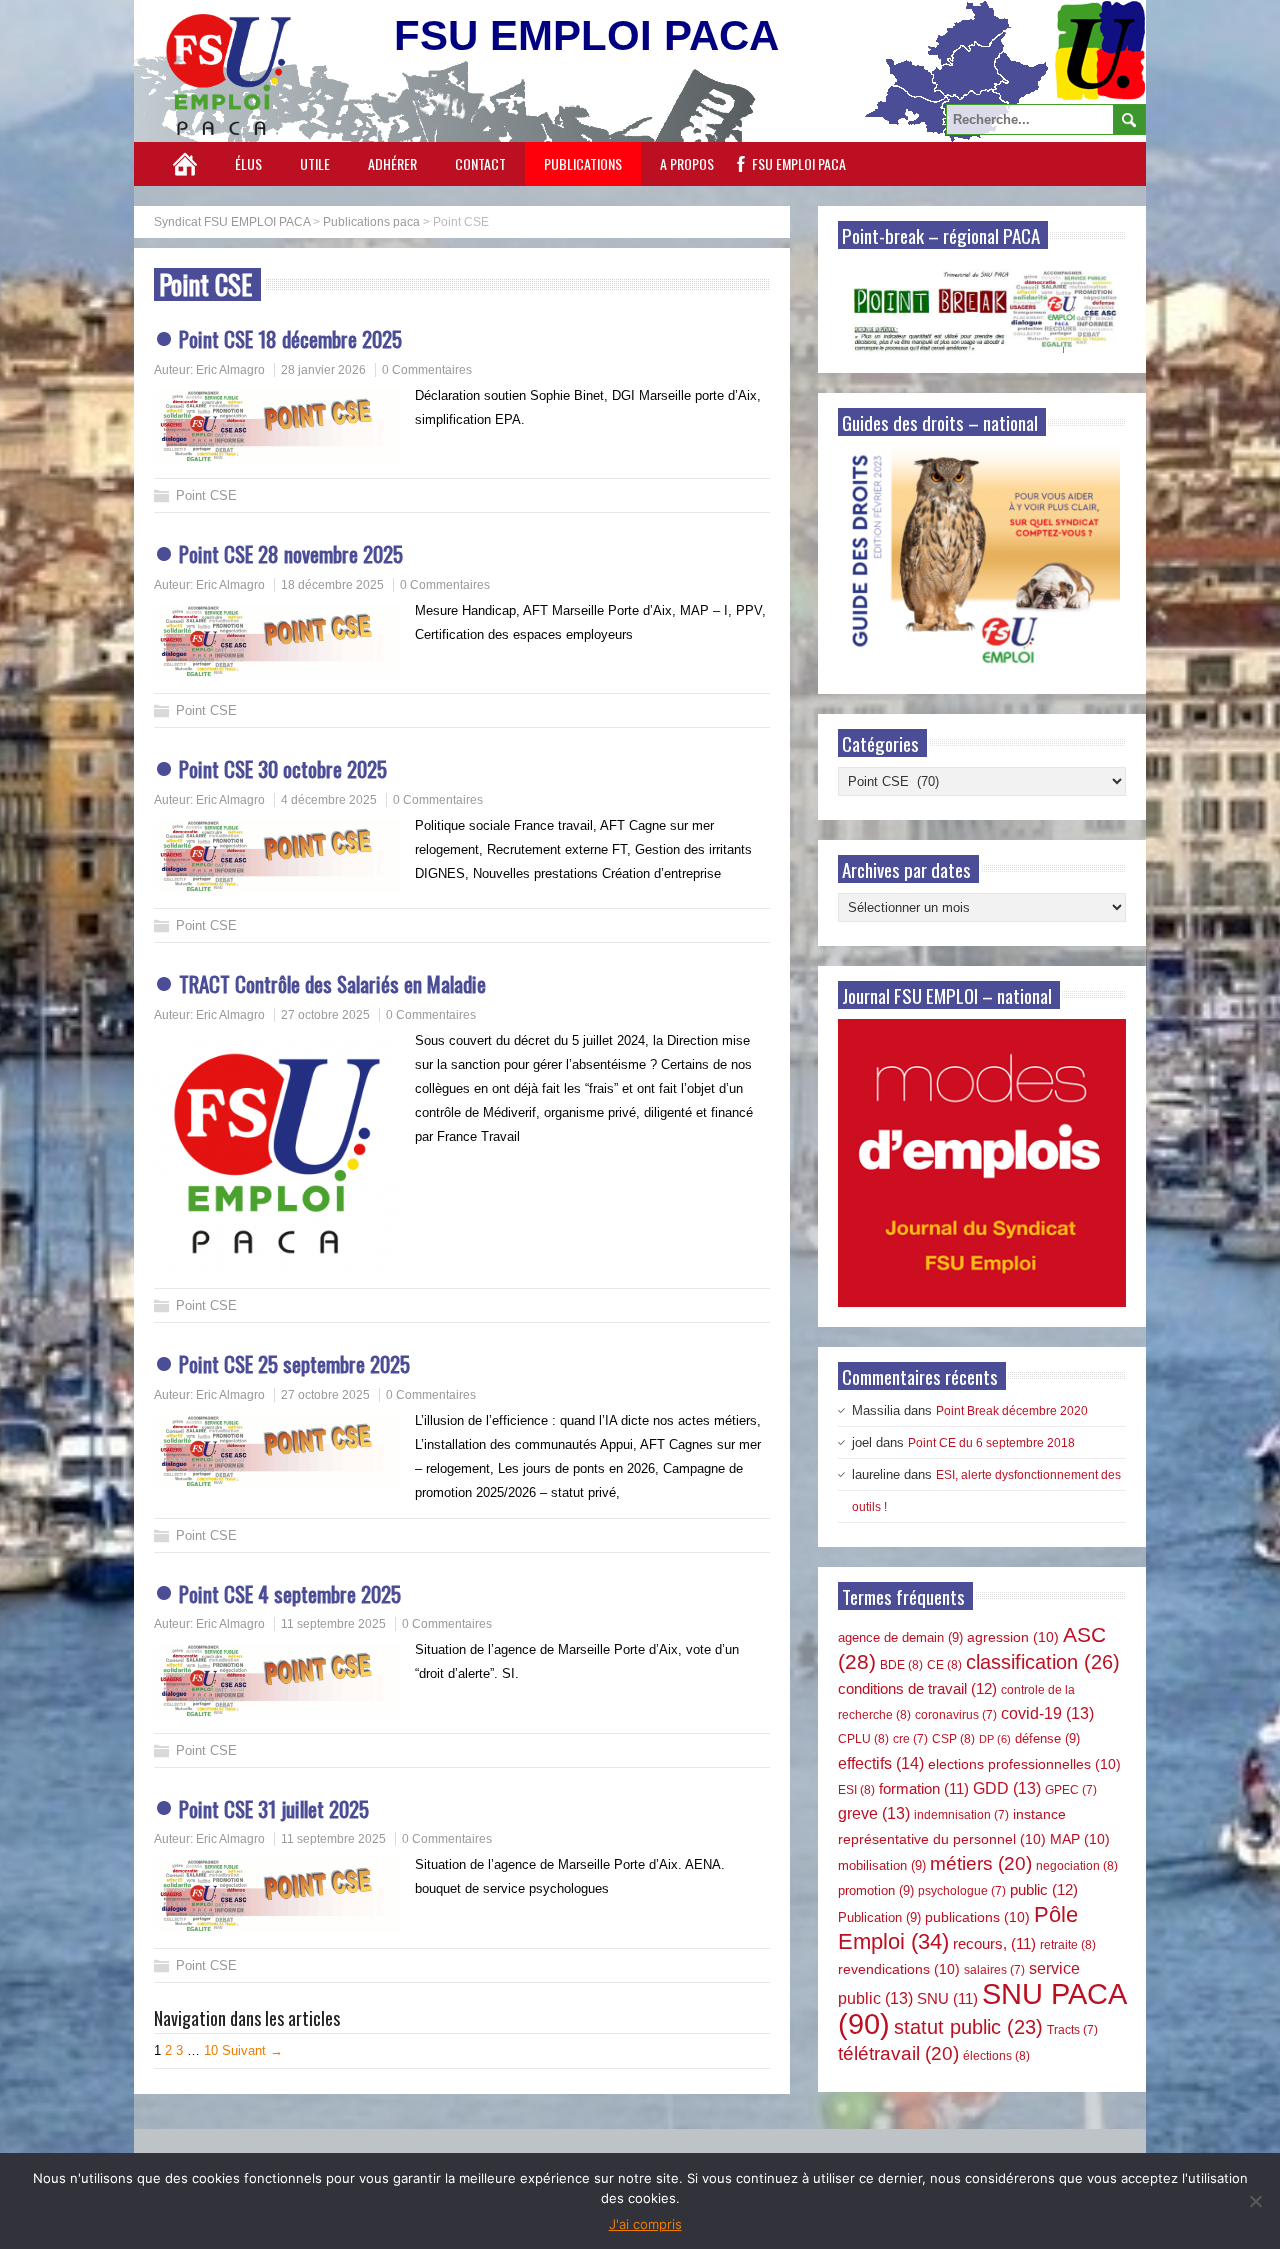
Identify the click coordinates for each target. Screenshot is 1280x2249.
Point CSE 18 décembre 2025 (290, 338)
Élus (248, 163)
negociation (1077, 1866)
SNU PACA (981, 2008)
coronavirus (956, 1715)
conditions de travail (917, 1688)
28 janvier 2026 (323, 370)
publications (977, 1917)
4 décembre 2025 (329, 800)
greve (874, 1813)
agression (1013, 1637)
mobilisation (882, 1865)
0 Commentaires (427, 370)
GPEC (1071, 1790)
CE (944, 1665)
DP (995, 1739)
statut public (968, 2027)
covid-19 (1047, 1713)
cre (910, 1739)
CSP (953, 1739)
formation (924, 1789)
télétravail (898, 2053)
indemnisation (961, 1815)
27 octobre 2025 (325, 1015)
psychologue (962, 1891)
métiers (981, 1863)
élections (996, 2056)
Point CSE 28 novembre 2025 (291, 553)
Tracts (1072, 2030)
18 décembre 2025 (332, 585)
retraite (1068, 1945)
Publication (879, 1917)
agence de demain (900, 1637)
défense (1047, 1738)
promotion (876, 1890)
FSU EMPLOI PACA (799, 163)
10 (211, 2050)
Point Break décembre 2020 (1012, 1411)
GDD (1007, 1788)
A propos (687, 163)
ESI (856, 1790)
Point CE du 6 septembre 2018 (991, 1443)
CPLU (863, 1739)
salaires (994, 1970)
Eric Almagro (230, 370)
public (1044, 1889)
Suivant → (252, 2050)
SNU (947, 1999)
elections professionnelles (1024, 1764)
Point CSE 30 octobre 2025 (283, 768)
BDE (901, 1665)
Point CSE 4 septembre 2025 (290, 1593)
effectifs (881, 1763)
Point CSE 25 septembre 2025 (294, 1363)
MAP (1080, 1839)
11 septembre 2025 (333, 1624)
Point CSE (206, 495)
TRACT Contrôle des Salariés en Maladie (332, 983)
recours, (994, 1944)
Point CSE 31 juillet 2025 (274, 1808)
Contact (480, 163)
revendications (899, 1969)
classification (1043, 1662)
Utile (315, 163)
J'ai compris (645, 2224)
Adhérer (392, 163)
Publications (583, 163)
